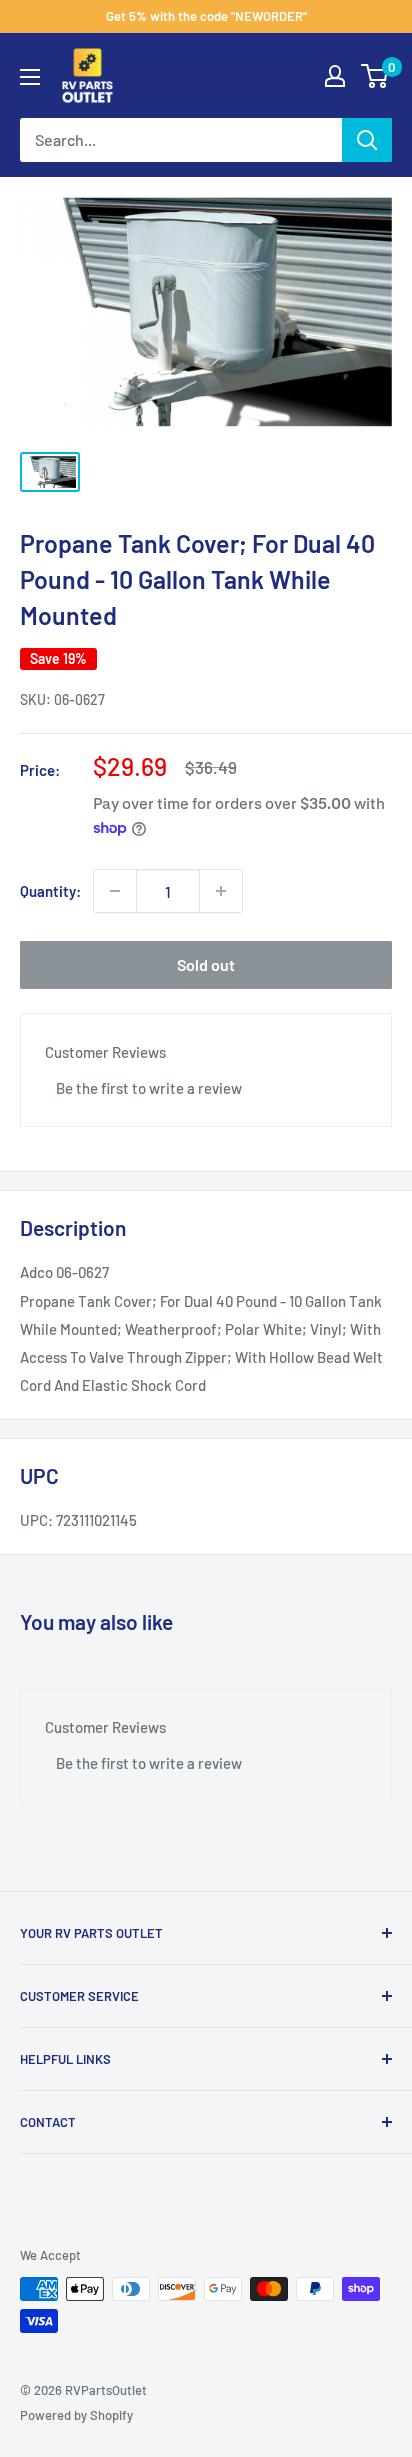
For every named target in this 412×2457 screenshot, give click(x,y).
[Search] (367, 140)
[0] (375, 76)
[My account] (335, 76)
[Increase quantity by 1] (221, 891)
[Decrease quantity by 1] (115, 891)
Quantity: (50, 891)
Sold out (206, 964)
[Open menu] (30, 77)
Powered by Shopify (76, 2415)
